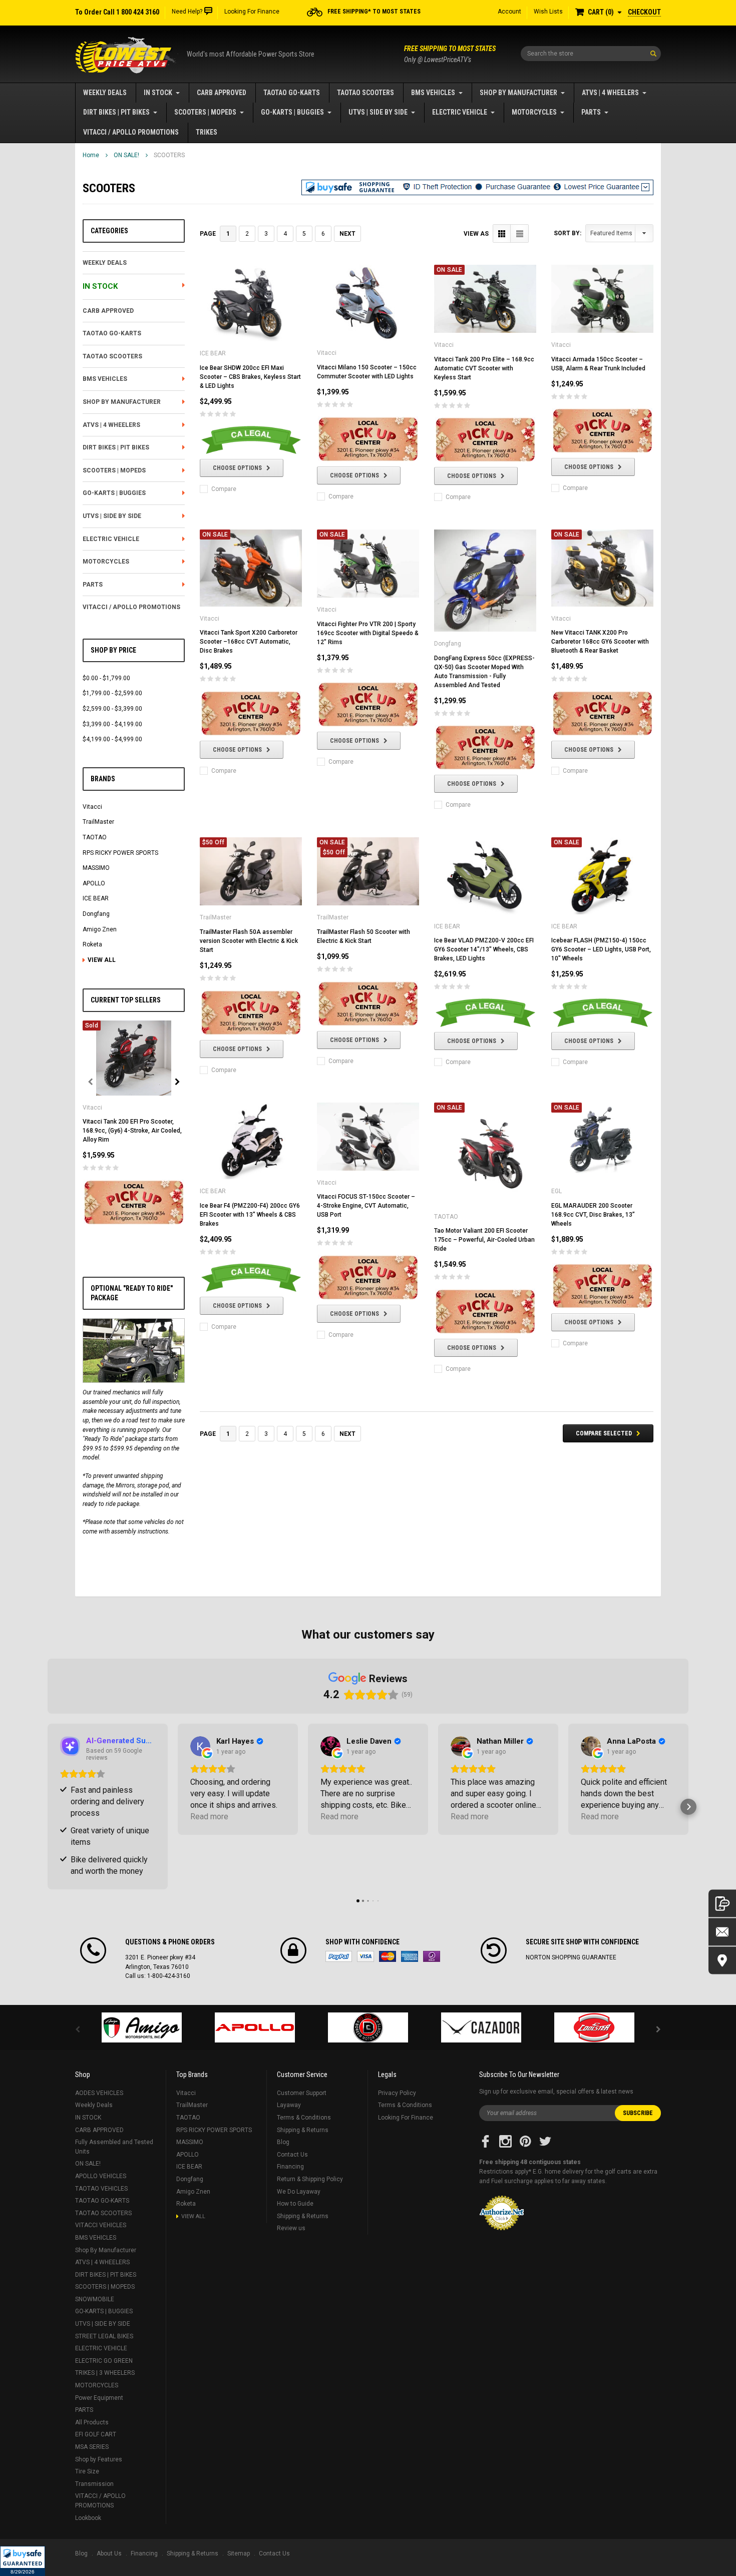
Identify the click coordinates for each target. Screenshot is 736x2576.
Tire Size (87, 2471)
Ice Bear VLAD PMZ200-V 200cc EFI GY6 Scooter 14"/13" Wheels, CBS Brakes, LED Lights (484, 949)
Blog (283, 2142)
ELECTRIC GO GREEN (104, 2361)
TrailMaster (98, 822)
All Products (92, 2422)
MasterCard (388, 1956)
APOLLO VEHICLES (101, 2176)
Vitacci (92, 807)
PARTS (591, 112)
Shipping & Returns (303, 2130)
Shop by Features (99, 2459)
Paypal (339, 1956)
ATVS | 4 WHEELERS (610, 93)
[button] (23, 2561)
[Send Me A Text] (722, 1904)
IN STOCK (158, 93)
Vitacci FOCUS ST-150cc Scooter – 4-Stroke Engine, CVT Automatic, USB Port (366, 1206)
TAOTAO (95, 837)
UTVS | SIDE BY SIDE (378, 112)
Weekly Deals (105, 93)
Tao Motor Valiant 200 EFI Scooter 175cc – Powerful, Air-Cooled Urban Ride (484, 1240)
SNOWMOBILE (95, 2299)
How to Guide (295, 2204)
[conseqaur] (594, 2027)
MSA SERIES (92, 2447)
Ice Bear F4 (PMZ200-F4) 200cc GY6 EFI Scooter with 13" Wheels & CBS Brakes (250, 1215)
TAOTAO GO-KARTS (292, 93)
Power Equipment (99, 2398)
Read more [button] (209, 1817)
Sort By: (568, 233)
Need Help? (187, 12)
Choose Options (237, 468)
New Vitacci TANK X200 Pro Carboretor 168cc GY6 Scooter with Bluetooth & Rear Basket (600, 642)
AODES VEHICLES (99, 2093)
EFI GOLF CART (96, 2434)
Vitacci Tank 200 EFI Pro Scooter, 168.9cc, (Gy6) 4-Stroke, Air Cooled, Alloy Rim (132, 1131)
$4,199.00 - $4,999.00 (112, 739)
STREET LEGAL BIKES (104, 2336)
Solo (432, 1956)
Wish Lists (548, 12)
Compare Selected (604, 1433)
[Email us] (722, 1932)
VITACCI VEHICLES (101, 2225)
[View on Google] (200, 1746)
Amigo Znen (100, 929)
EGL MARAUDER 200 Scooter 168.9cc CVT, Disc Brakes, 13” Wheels (593, 1215)
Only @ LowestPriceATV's (450, 54)
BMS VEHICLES (433, 93)
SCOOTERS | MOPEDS (205, 112)
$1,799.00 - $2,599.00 (112, 693)
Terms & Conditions (304, 2118)
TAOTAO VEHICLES (101, 2189)
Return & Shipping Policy (310, 2179)
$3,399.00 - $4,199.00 (112, 724)
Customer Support (302, 2093)
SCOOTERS (169, 155)
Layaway (289, 2105)
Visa (365, 1956)
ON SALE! (126, 155)
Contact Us (292, 2155)
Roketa (92, 944)
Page (208, 234)
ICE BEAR (96, 898)
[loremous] (142, 2027)
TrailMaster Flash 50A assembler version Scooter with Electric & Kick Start (249, 941)
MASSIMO (96, 868)
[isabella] (255, 2027)
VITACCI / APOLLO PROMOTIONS (131, 132)
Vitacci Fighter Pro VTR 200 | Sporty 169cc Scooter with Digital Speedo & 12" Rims (368, 633)
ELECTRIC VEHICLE (460, 112)
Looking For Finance (252, 12)
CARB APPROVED (222, 93)
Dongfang (96, 914)
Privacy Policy (397, 2093)
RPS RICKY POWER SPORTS (120, 853)
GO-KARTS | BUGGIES (292, 112)
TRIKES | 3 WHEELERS (105, 2373)
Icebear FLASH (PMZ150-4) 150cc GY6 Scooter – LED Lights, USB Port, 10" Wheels (601, 949)
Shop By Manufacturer (518, 93)
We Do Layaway (299, 2192)
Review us (291, 2228)
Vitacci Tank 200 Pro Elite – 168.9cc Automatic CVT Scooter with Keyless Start (484, 368)
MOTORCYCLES (534, 112)
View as (476, 234)
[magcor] (368, 2027)
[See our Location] (722, 1961)
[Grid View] (502, 233)
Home (91, 155)
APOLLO (94, 883)
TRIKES (207, 132)
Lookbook (88, 2518)
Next (347, 234)
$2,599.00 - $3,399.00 (112, 709)
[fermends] (481, 2027)
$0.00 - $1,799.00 (106, 678)
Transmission (94, 2484)
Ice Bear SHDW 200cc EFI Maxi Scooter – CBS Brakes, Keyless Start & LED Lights (250, 377)
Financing (290, 2167)
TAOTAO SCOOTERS (365, 93)
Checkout (644, 12)
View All (102, 960)
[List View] (519, 233)
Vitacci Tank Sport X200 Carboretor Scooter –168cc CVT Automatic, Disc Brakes (249, 642)
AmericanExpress (410, 1956)
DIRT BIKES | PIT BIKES (116, 112)
